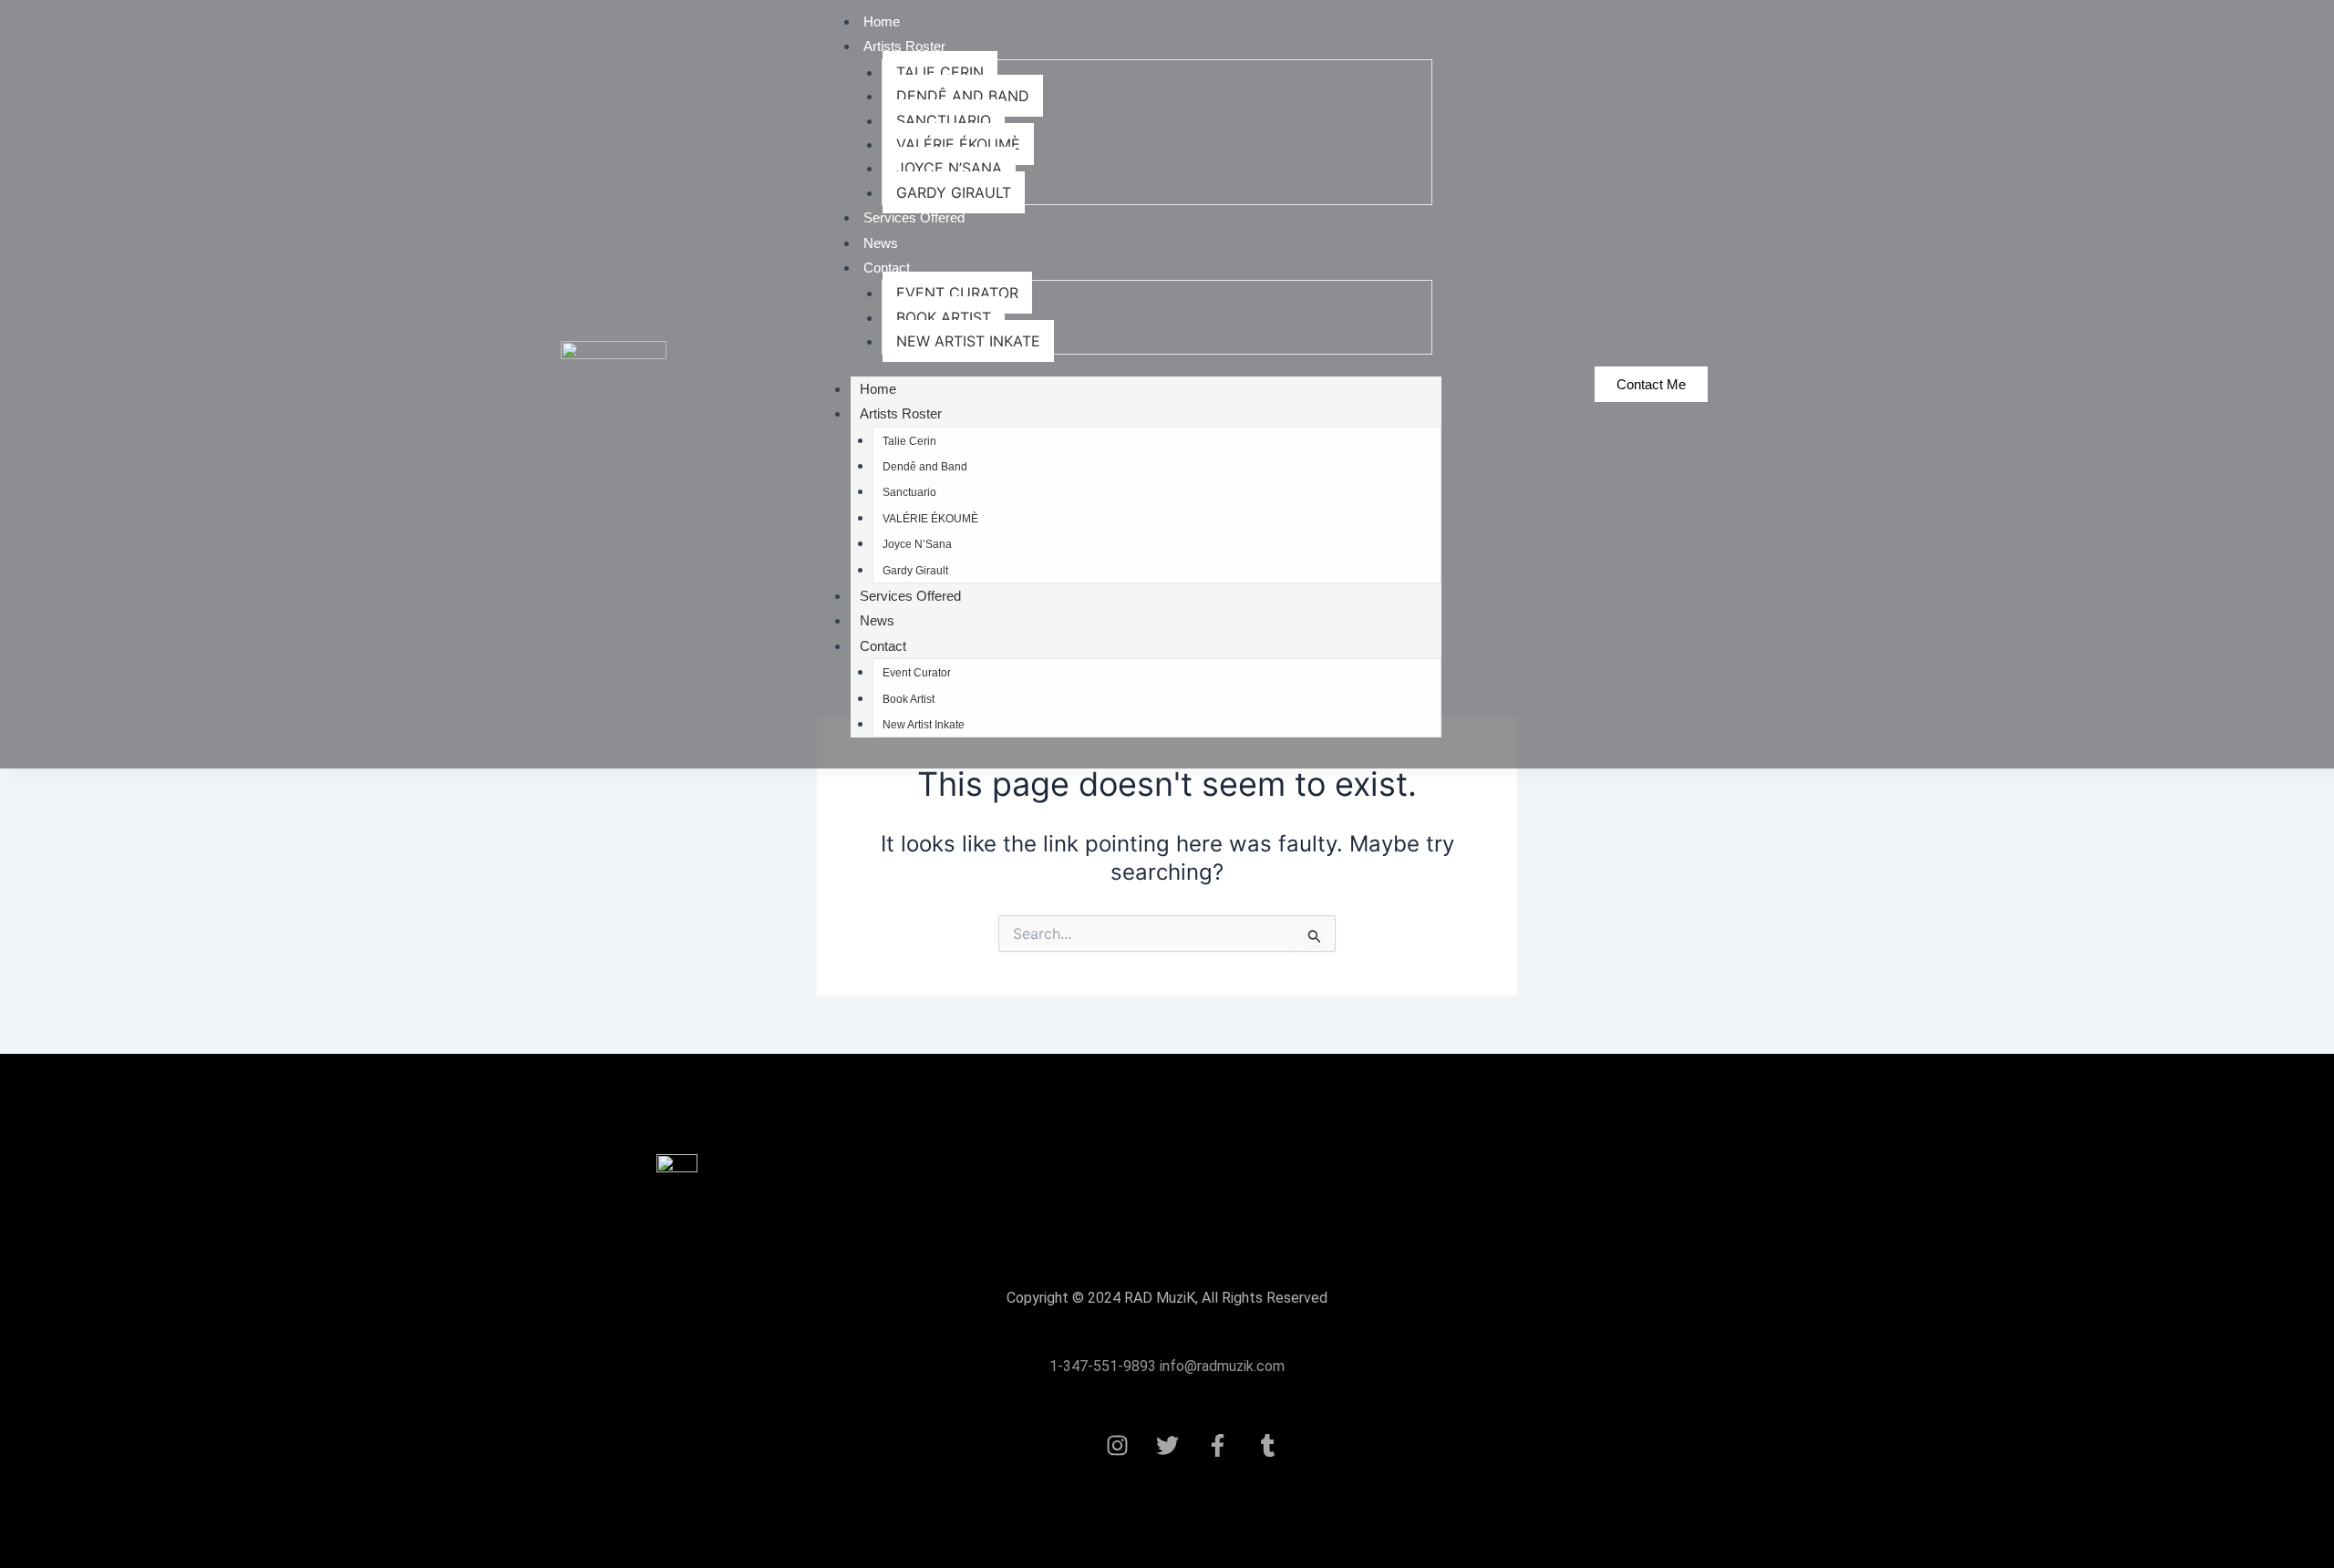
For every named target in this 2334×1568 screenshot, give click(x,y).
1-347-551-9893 (1103, 1366)
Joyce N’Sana (949, 168)
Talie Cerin (940, 72)
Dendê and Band (963, 96)
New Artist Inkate (968, 341)
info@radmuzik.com (1220, 1366)
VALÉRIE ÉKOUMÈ (958, 144)
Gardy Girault (954, 192)
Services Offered (914, 217)
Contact (887, 268)
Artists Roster (904, 46)
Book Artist (944, 317)
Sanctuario (944, 120)
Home (882, 21)
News (881, 243)
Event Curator (957, 293)
